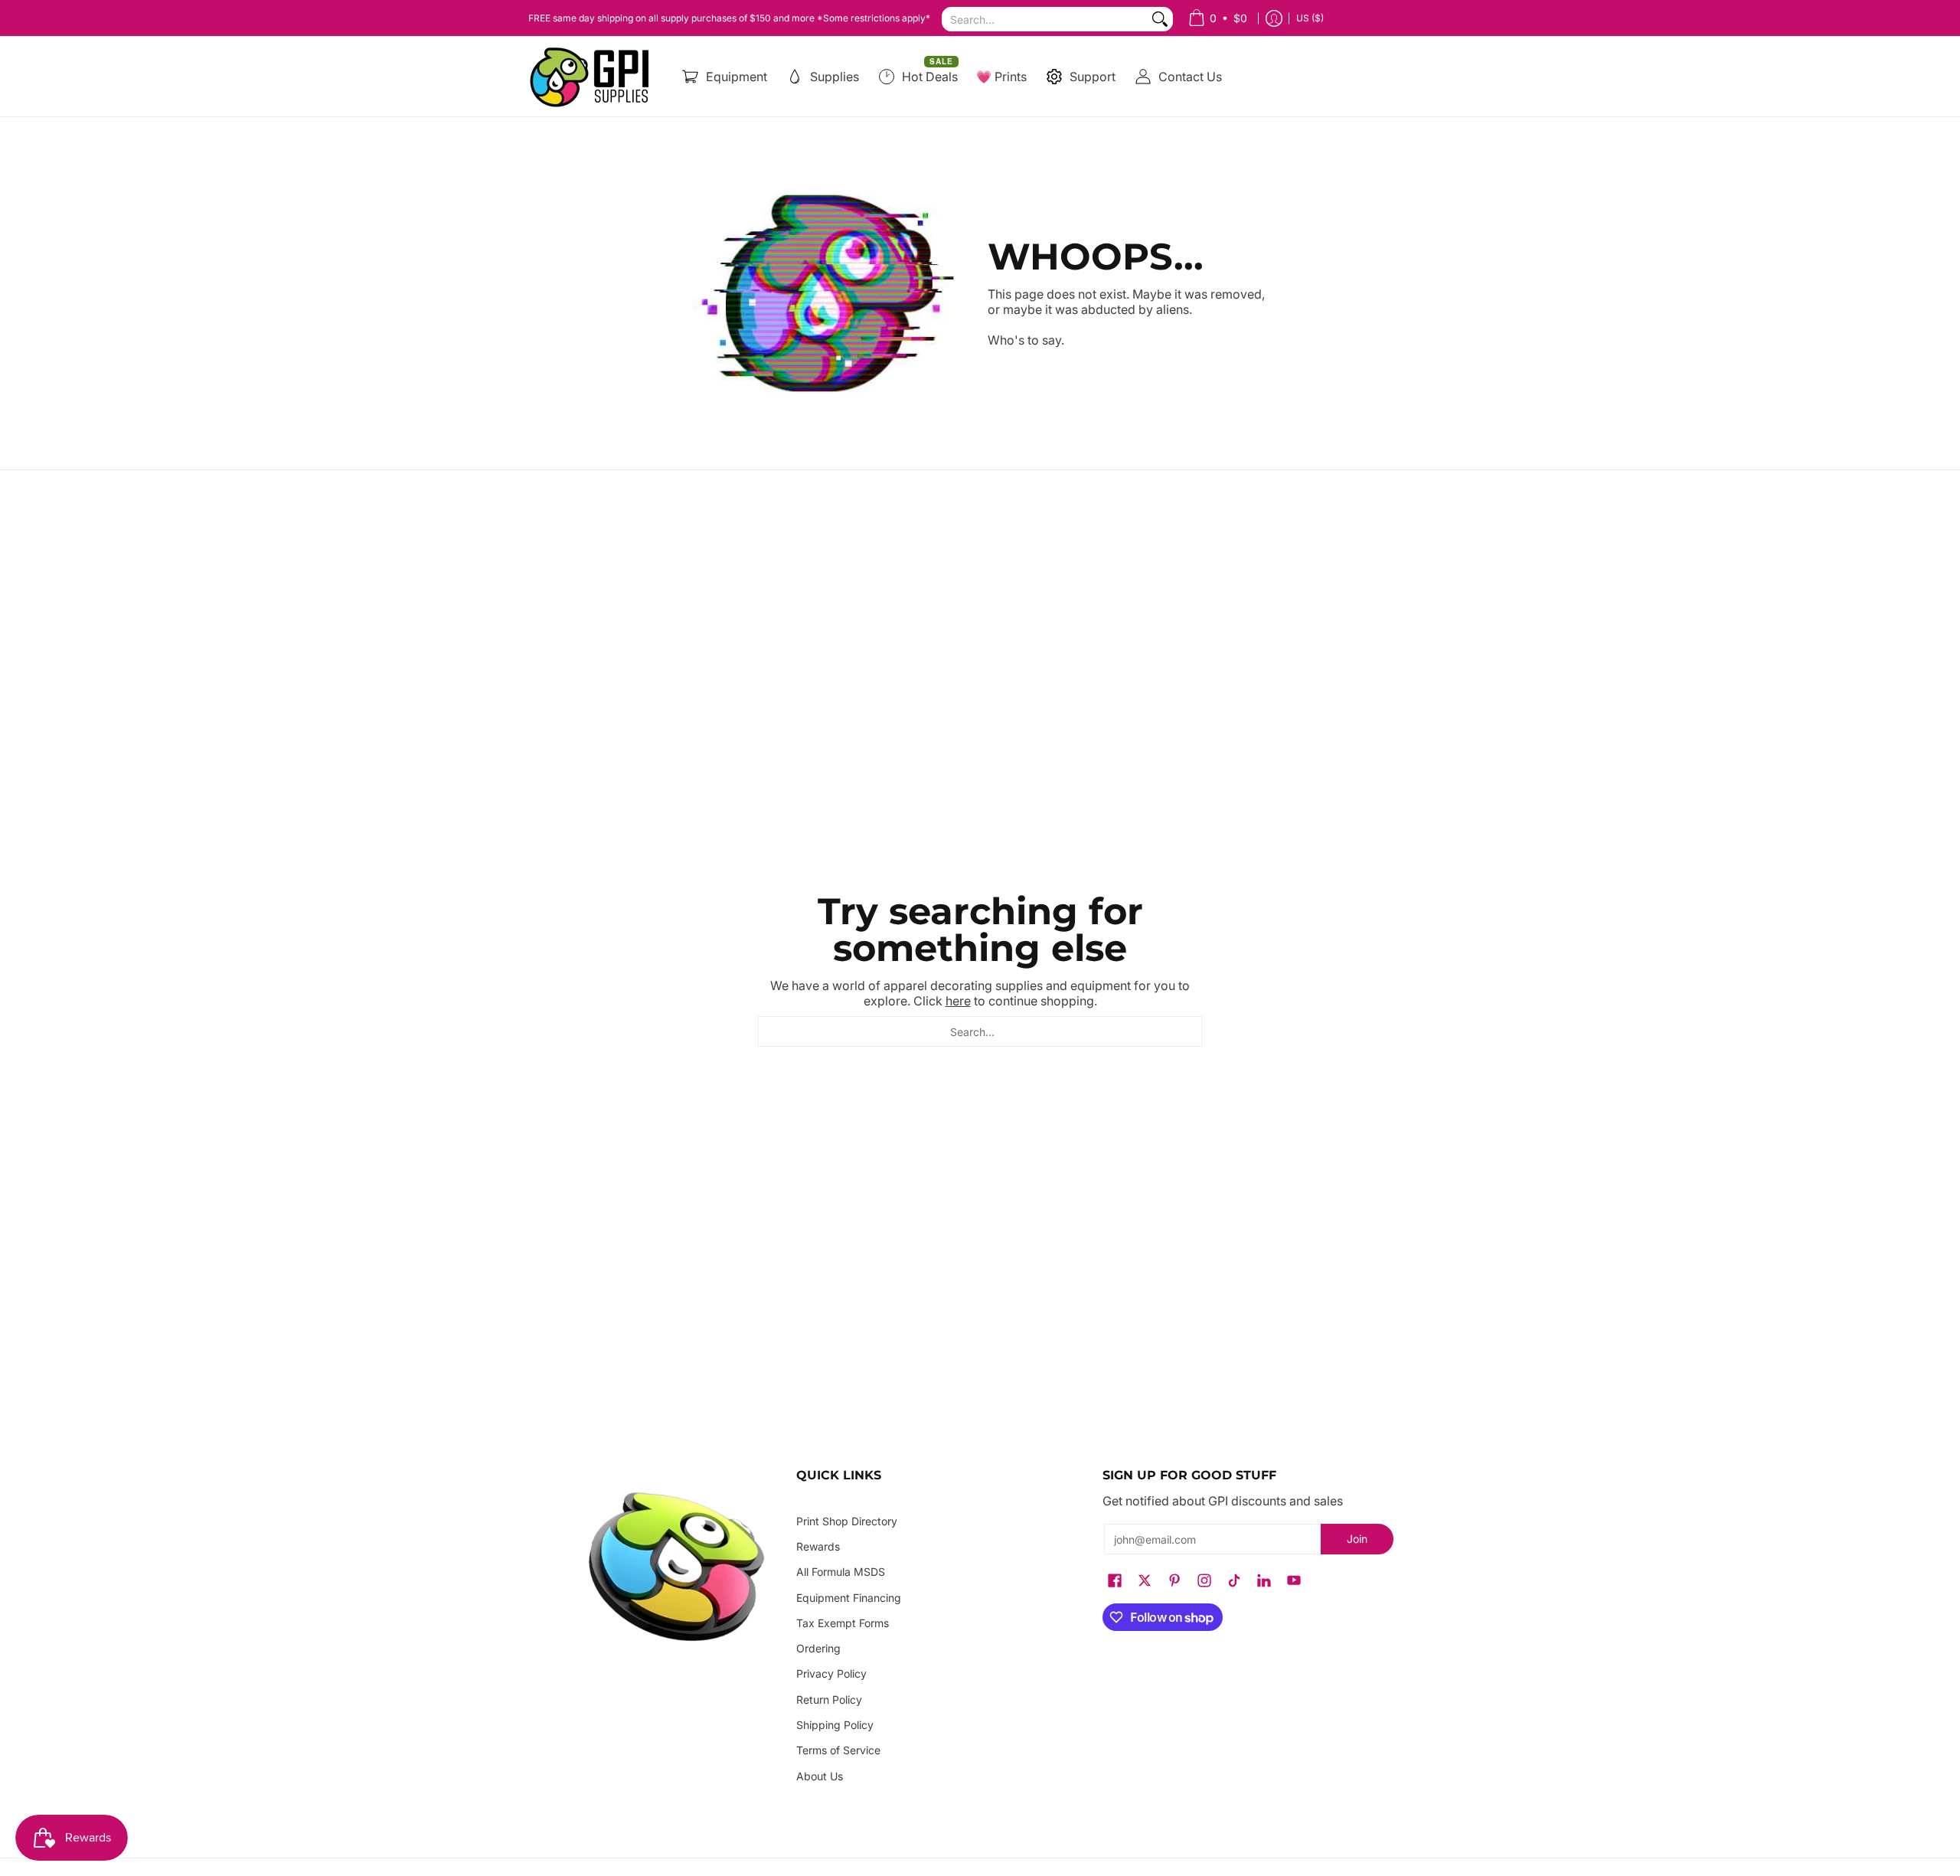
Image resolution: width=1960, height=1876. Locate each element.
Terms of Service (838, 1750)
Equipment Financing (849, 1598)
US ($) (1310, 18)
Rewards (818, 1546)
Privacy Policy (831, 1673)
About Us (820, 1776)
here (958, 1001)
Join (1357, 1539)
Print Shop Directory (847, 1521)
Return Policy (829, 1700)
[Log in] (1274, 18)
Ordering (818, 1648)
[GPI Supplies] (593, 77)
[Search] (1160, 19)
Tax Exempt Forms (843, 1623)
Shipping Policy (835, 1725)
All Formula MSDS (841, 1572)
